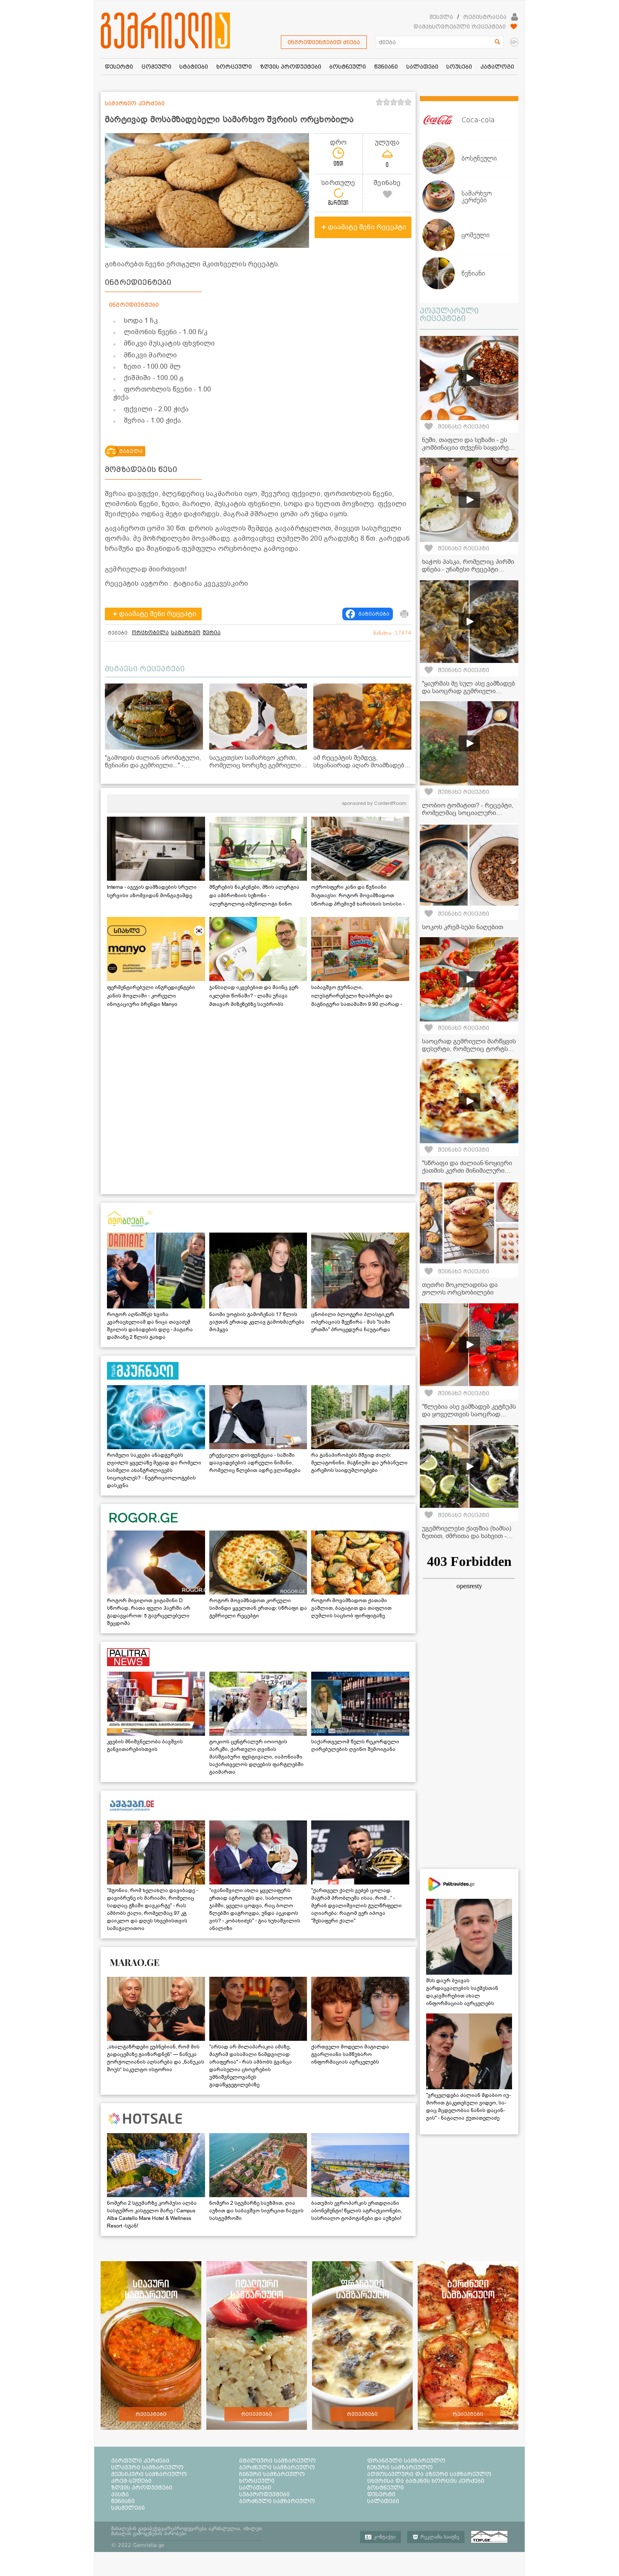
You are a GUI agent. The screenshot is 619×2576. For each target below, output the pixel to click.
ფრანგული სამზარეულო (406, 2461)
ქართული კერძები (140, 2461)
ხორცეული (257, 2481)
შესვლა (441, 17)
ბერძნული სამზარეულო (277, 2467)
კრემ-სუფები (131, 2481)
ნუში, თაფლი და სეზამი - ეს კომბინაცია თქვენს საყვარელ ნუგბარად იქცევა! (469, 448)
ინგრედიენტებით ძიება (324, 42)
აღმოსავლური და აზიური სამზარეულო (429, 2474)
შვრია (212, 633)
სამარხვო (186, 633)
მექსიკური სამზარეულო (149, 2474)
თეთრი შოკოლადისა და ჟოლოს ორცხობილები (460, 1289)
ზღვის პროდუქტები (142, 2488)
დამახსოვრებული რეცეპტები (460, 27)
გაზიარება (374, 614)
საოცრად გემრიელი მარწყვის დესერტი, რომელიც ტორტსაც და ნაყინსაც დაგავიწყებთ (469, 1049)
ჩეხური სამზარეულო (400, 2467)
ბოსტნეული (386, 2488)
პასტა (120, 2494)
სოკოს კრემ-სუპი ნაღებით (463, 927)
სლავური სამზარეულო (147, 2467)
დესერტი (381, 2494)
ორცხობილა (150, 633)
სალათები (255, 2488)
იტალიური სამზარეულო (277, 2461)
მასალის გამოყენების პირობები (149, 2533)
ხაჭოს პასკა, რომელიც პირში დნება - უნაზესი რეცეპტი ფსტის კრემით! (468, 569)
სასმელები (128, 2508)
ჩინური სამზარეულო (272, 2474)
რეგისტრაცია (485, 17)
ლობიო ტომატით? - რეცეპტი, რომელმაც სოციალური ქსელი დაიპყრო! (468, 813)
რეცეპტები (151, 2414)
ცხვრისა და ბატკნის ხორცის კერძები (426, 2481)
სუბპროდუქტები (264, 2494)
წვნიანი (123, 2501)
